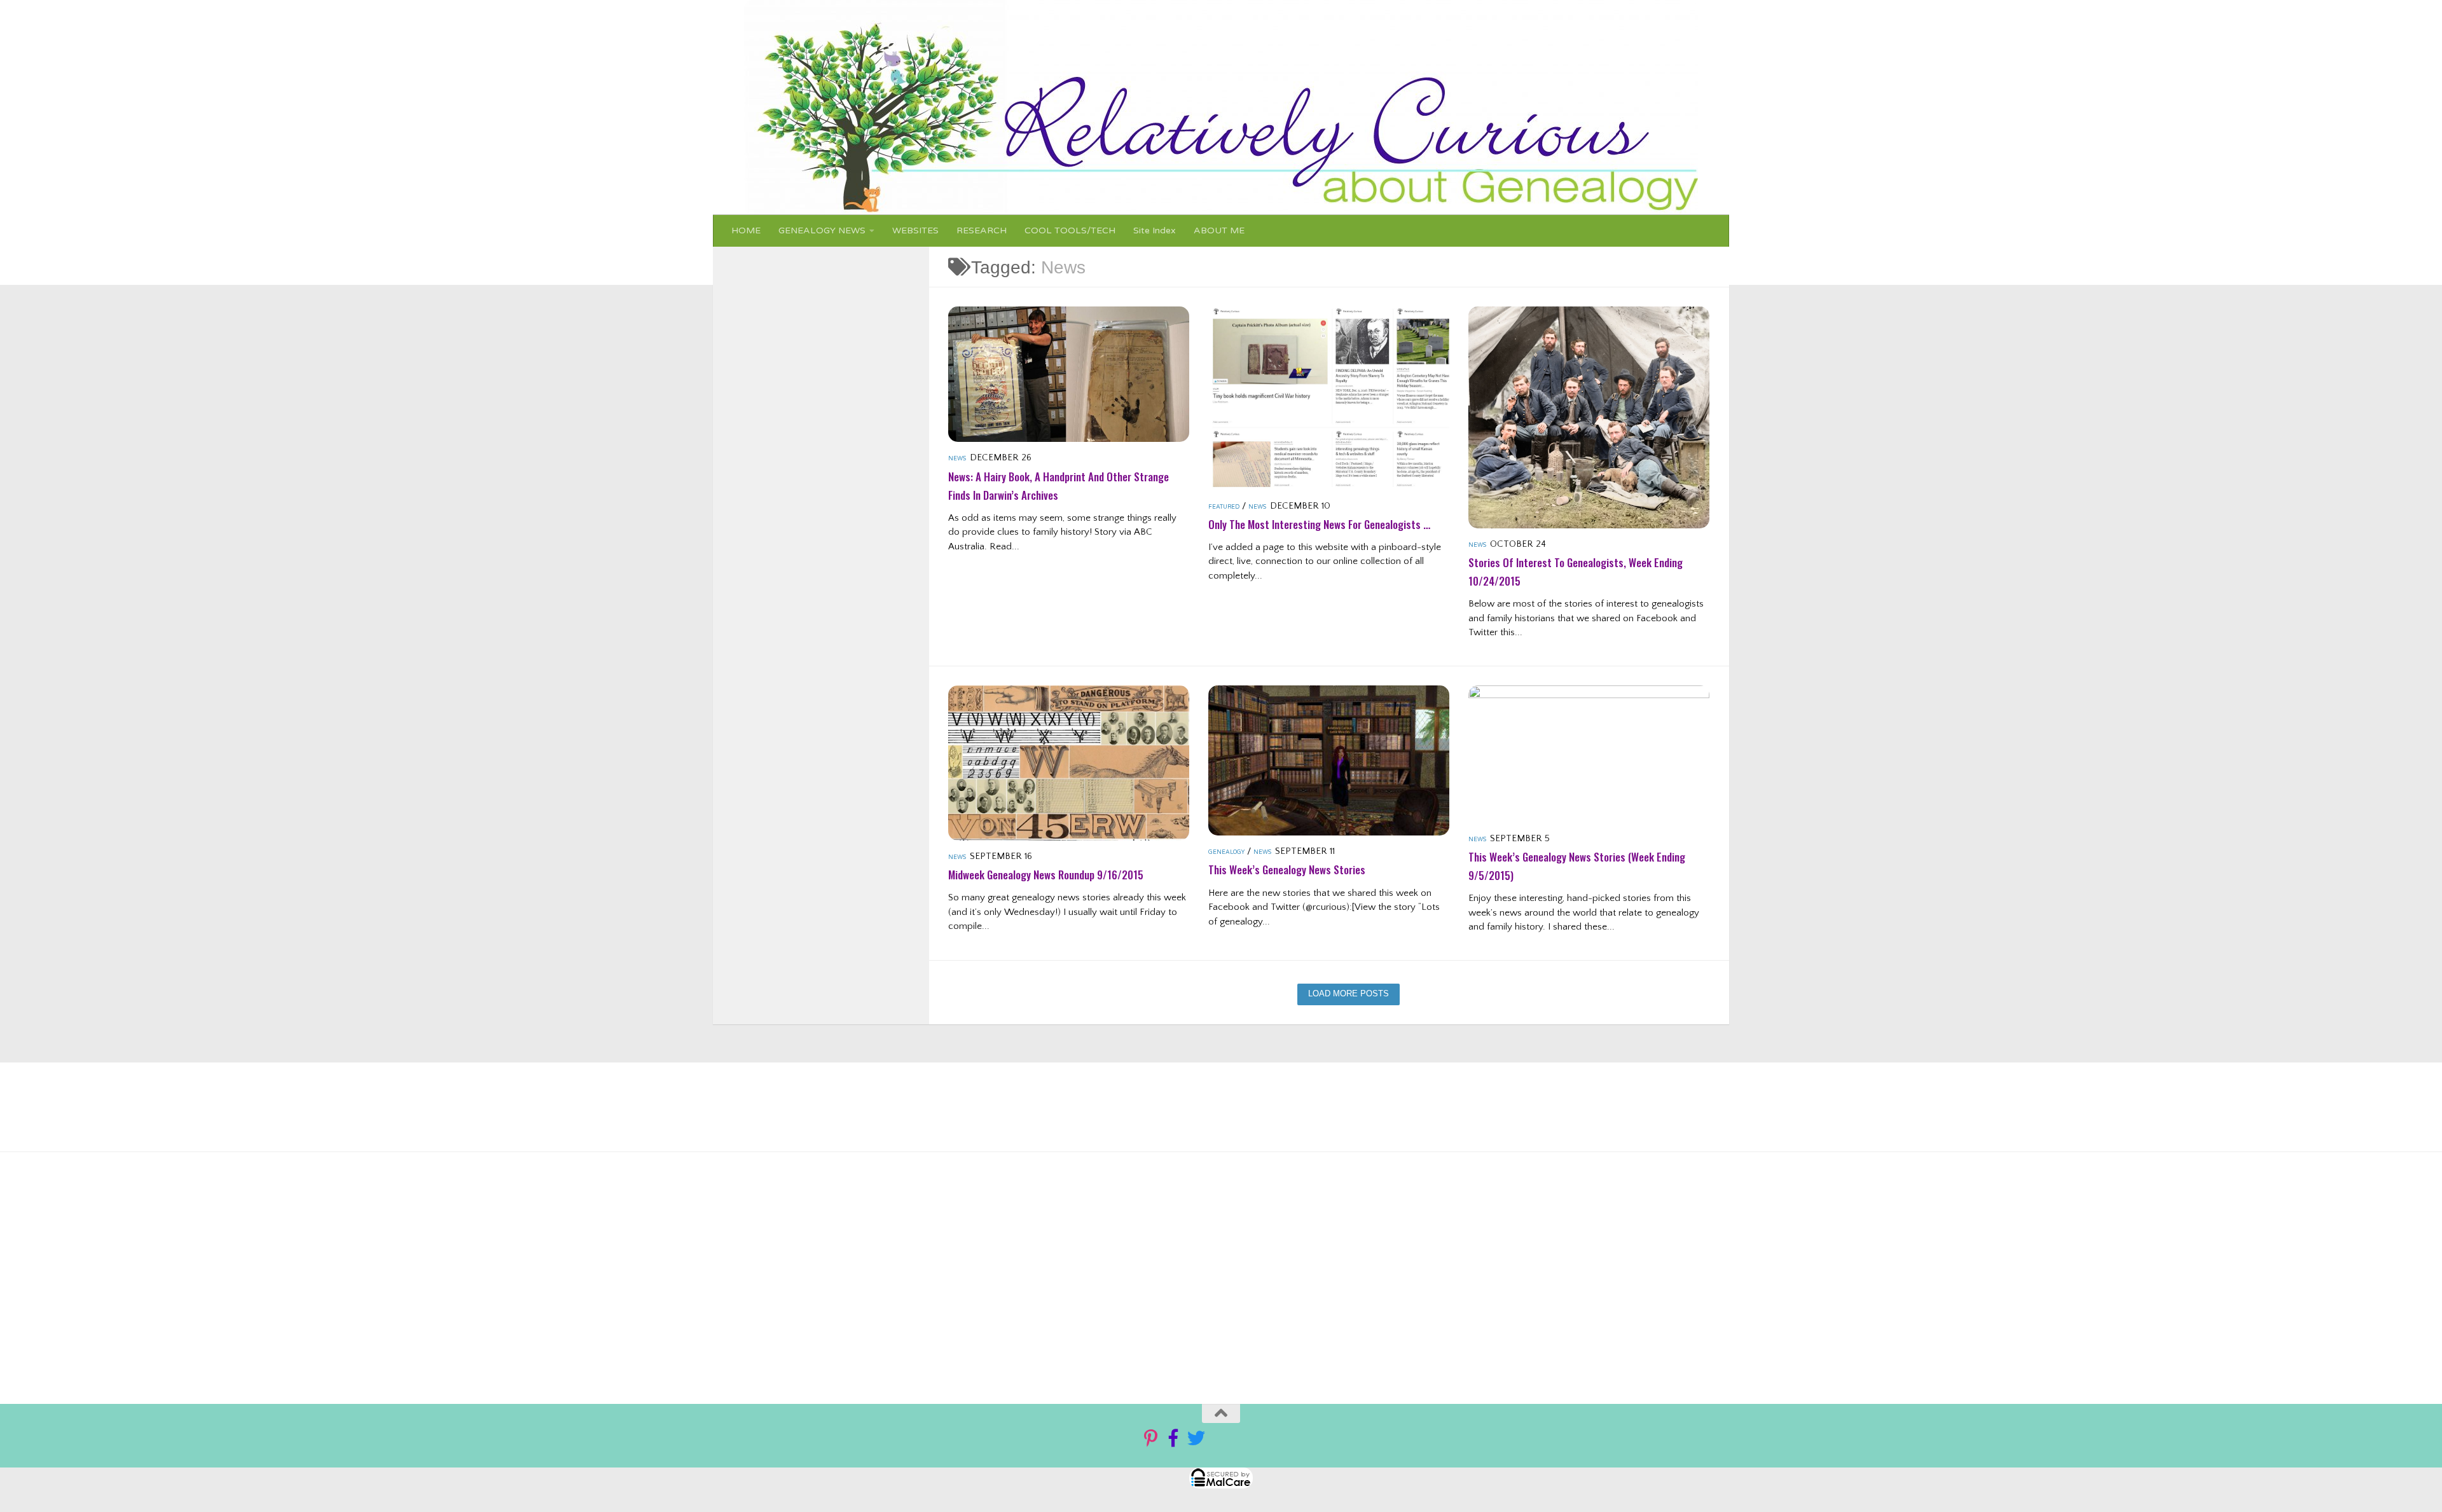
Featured (1224, 507)
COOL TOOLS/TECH (1070, 230)
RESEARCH (982, 230)
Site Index (1155, 230)
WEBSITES (915, 230)
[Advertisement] (1175, 1273)
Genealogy (1226, 852)
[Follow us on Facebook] (1173, 1438)
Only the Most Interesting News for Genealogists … (1319, 524)
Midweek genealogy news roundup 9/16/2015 (1046, 875)
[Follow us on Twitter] (1196, 1438)
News (957, 459)
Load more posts (1349, 994)
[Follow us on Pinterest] (1150, 1438)
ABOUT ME (1219, 230)
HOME (746, 230)
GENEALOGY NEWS (822, 230)
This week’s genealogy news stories (1287, 869)
